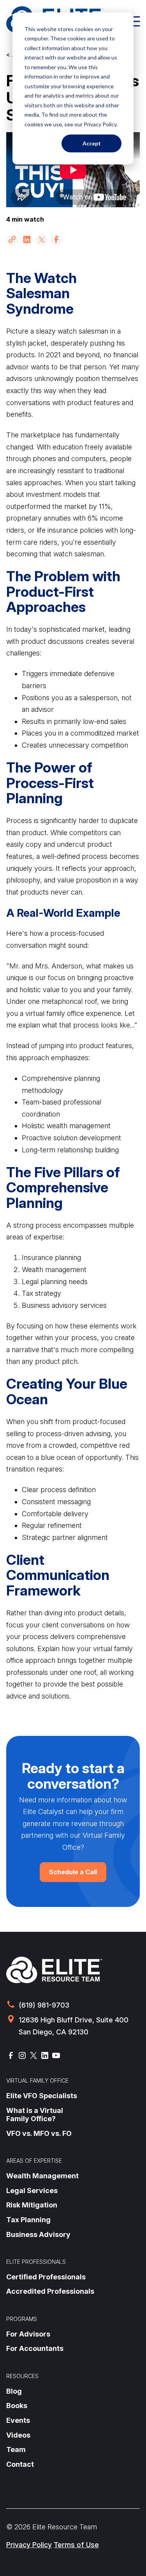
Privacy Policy (29, 2545)
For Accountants (35, 2348)
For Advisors (28, 2334)
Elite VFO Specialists (42, 2096)
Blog (14, 2391)
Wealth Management (42, 2176)
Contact (20, 2464)
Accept (92, 143)
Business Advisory (38, 2234)
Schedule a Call (73, 1872)
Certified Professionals (46, 2277)
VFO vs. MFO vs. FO (39, 2133)
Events (18, 2420)
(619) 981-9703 (44, 2005)
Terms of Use (76, 2545)
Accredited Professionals (50, 2291)
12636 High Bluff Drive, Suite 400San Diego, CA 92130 (74, 2026)
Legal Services (32, 2191)
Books (17, 2406)
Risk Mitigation (32, 2205)
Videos (18, 2435)
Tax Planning (28, 2220)
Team (16, 2449)
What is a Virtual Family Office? (35, 2115)
